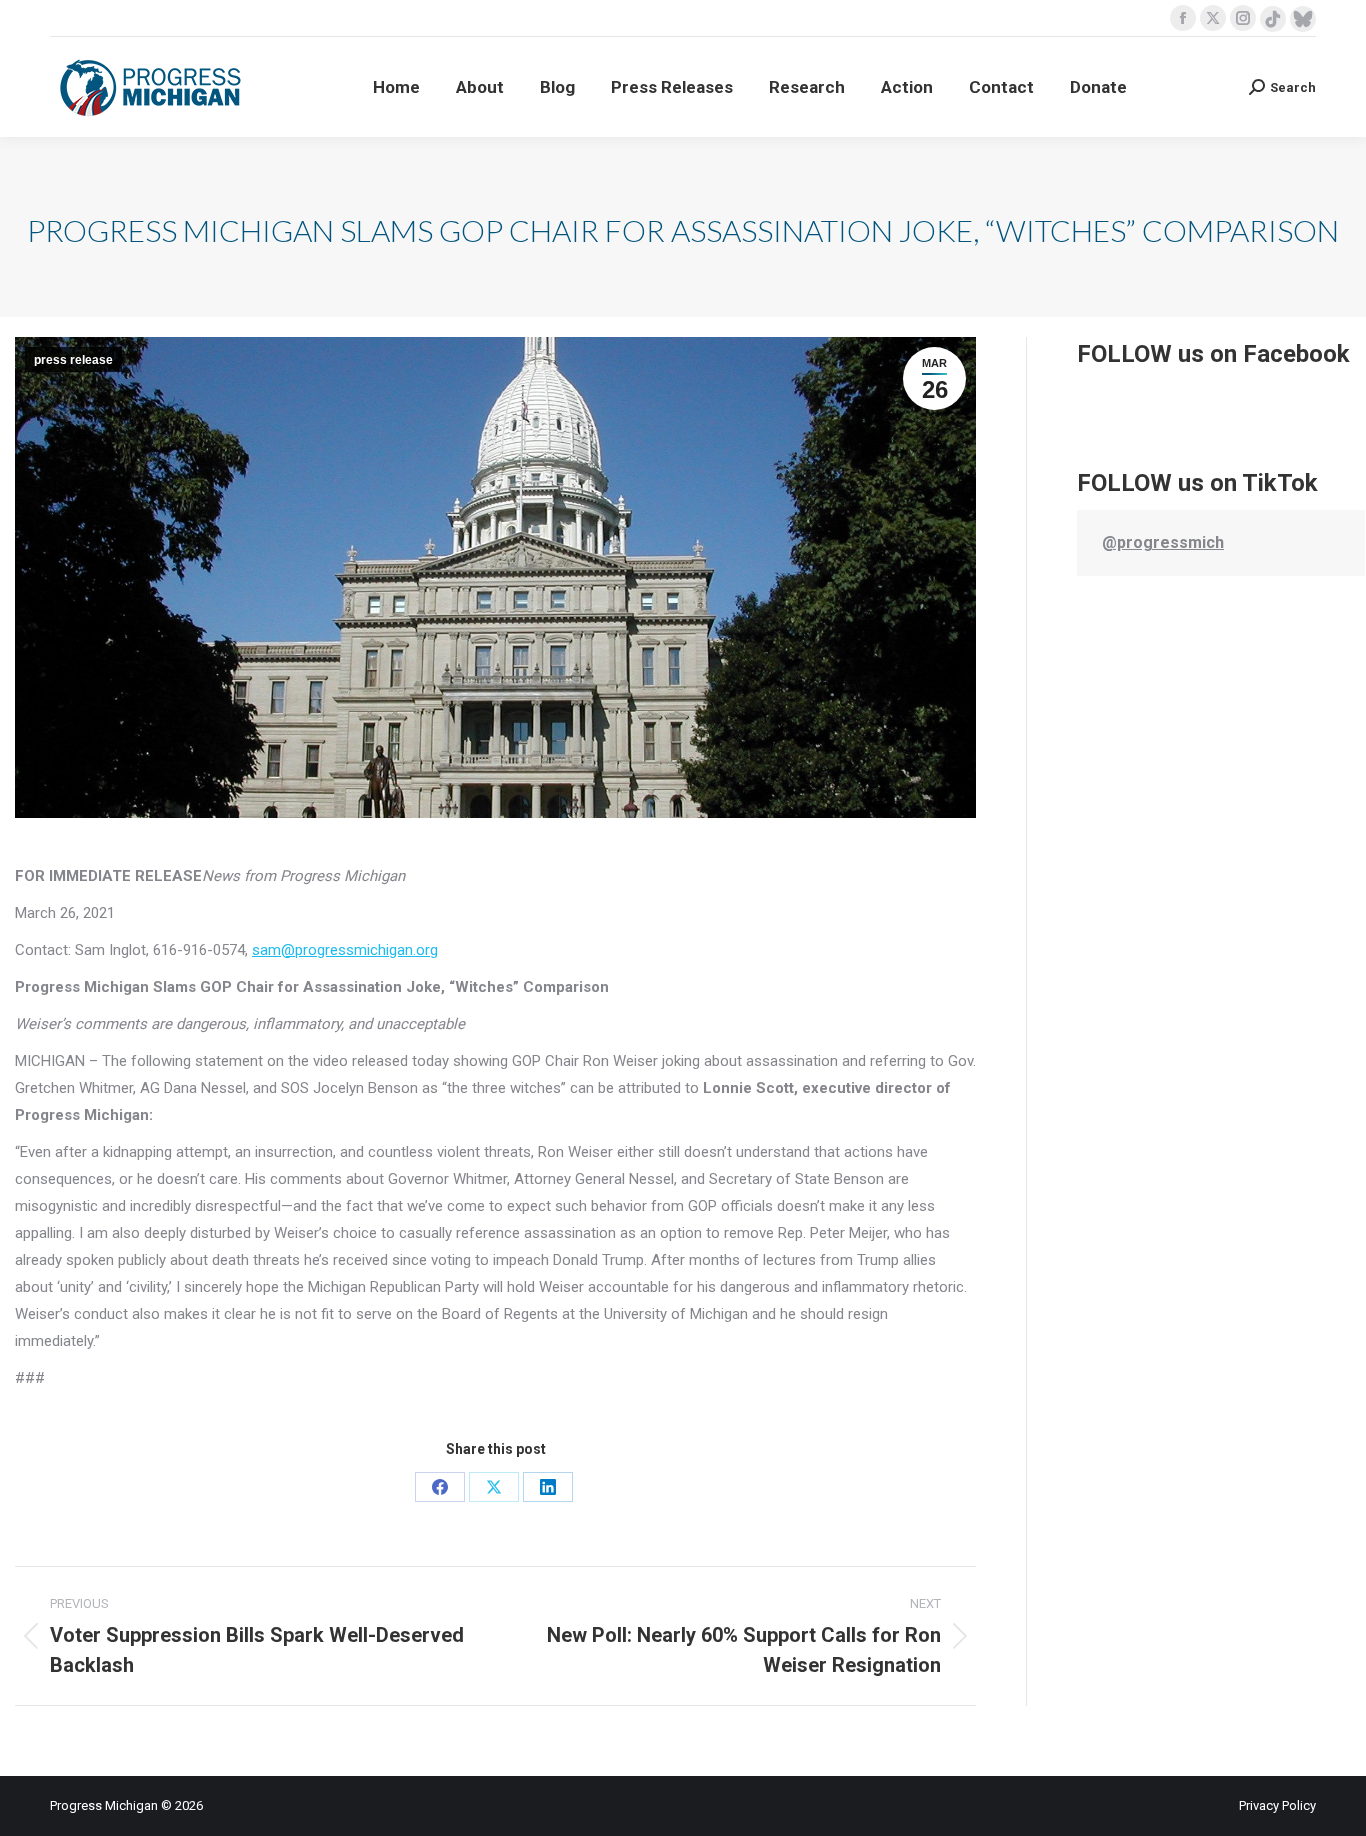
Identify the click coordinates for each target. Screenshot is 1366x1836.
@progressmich (1163, 542)
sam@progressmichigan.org (345, 950)
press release (73, 360)
